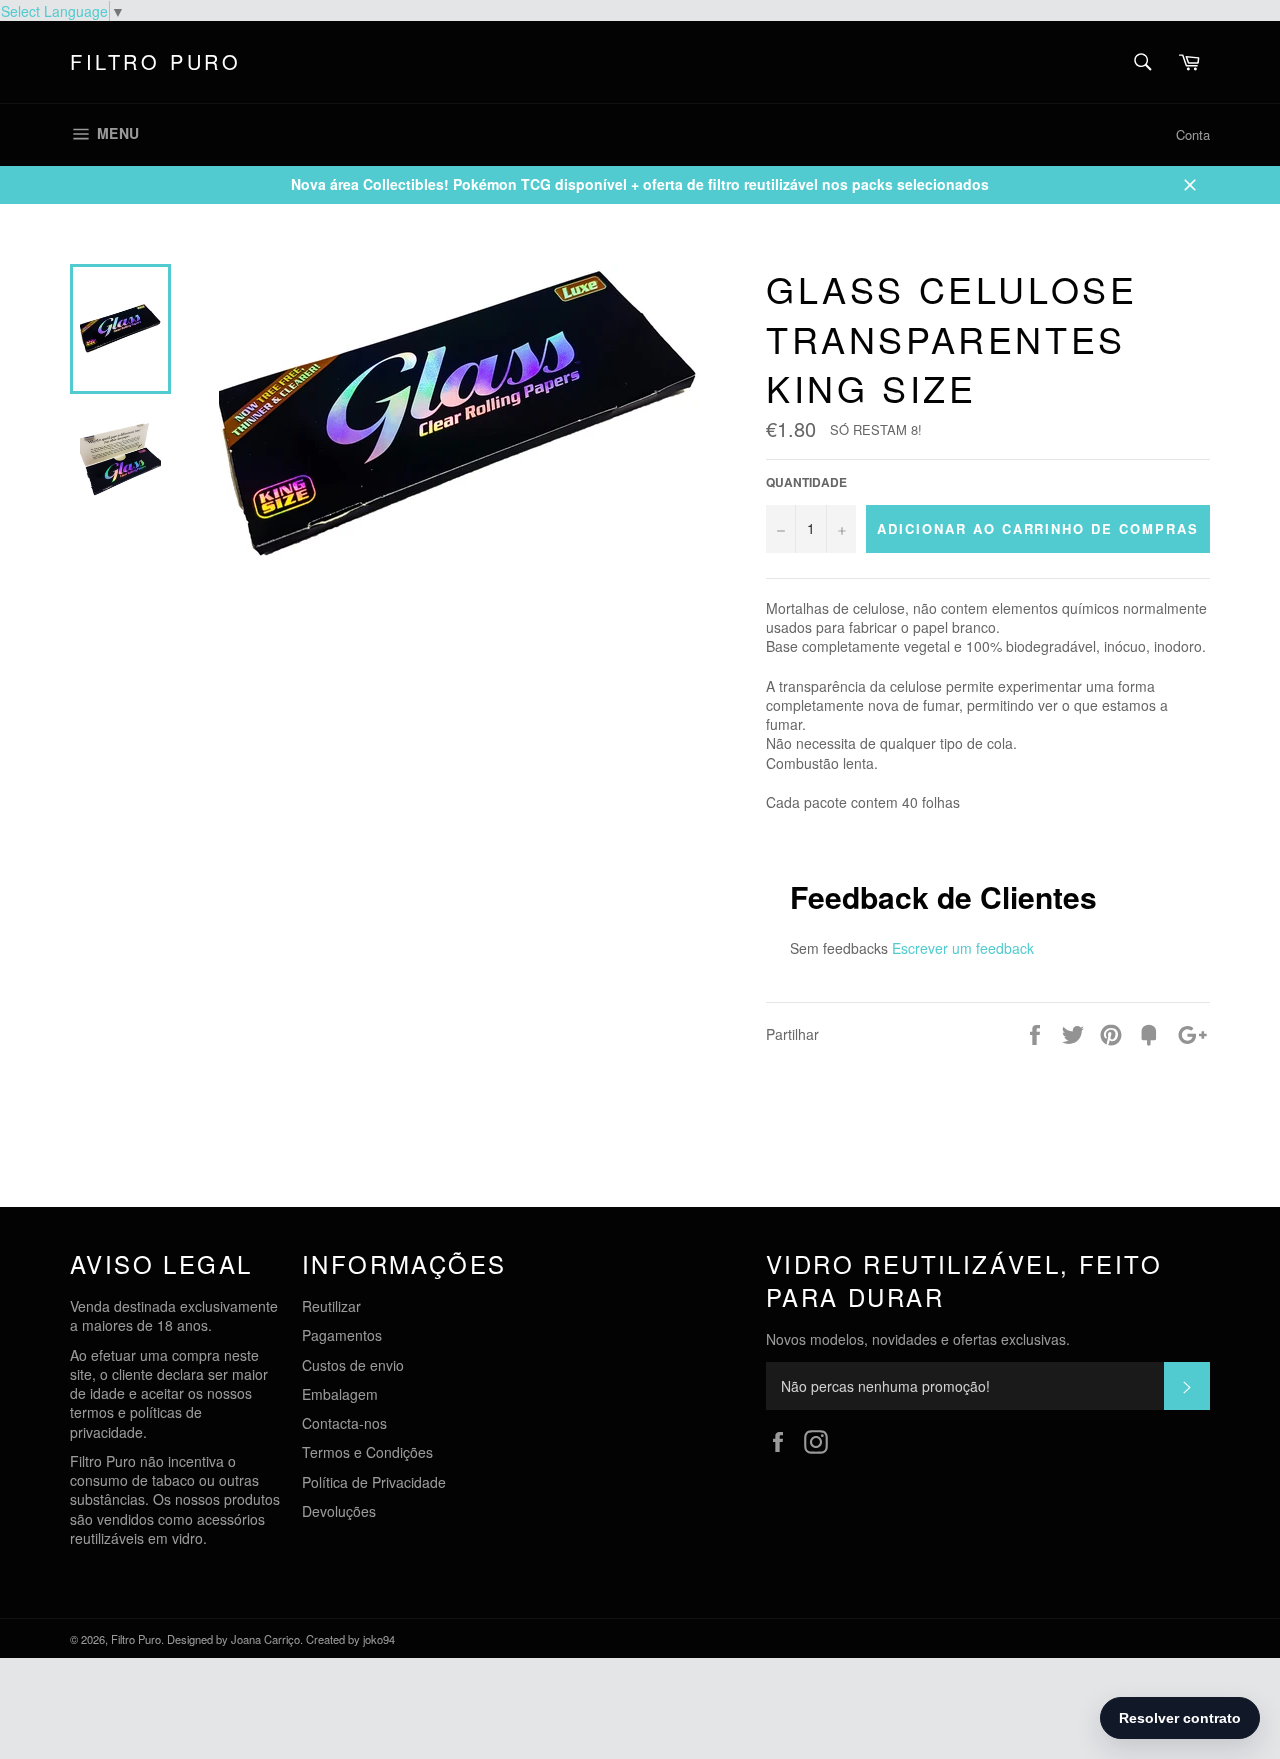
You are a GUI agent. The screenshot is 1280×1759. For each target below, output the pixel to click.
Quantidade (806, 483)
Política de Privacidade (374, 1482)
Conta (1193, 134)
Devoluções (339, 1511)
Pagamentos (342, 1335)
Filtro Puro (156, 62)
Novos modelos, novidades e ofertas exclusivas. (918, 1339)
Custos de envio (353, 1365)
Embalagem (340, 1394)
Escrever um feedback (963, 948)
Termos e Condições (367, 1452)
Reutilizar (331, 1306)
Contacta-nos (344, 1423)
